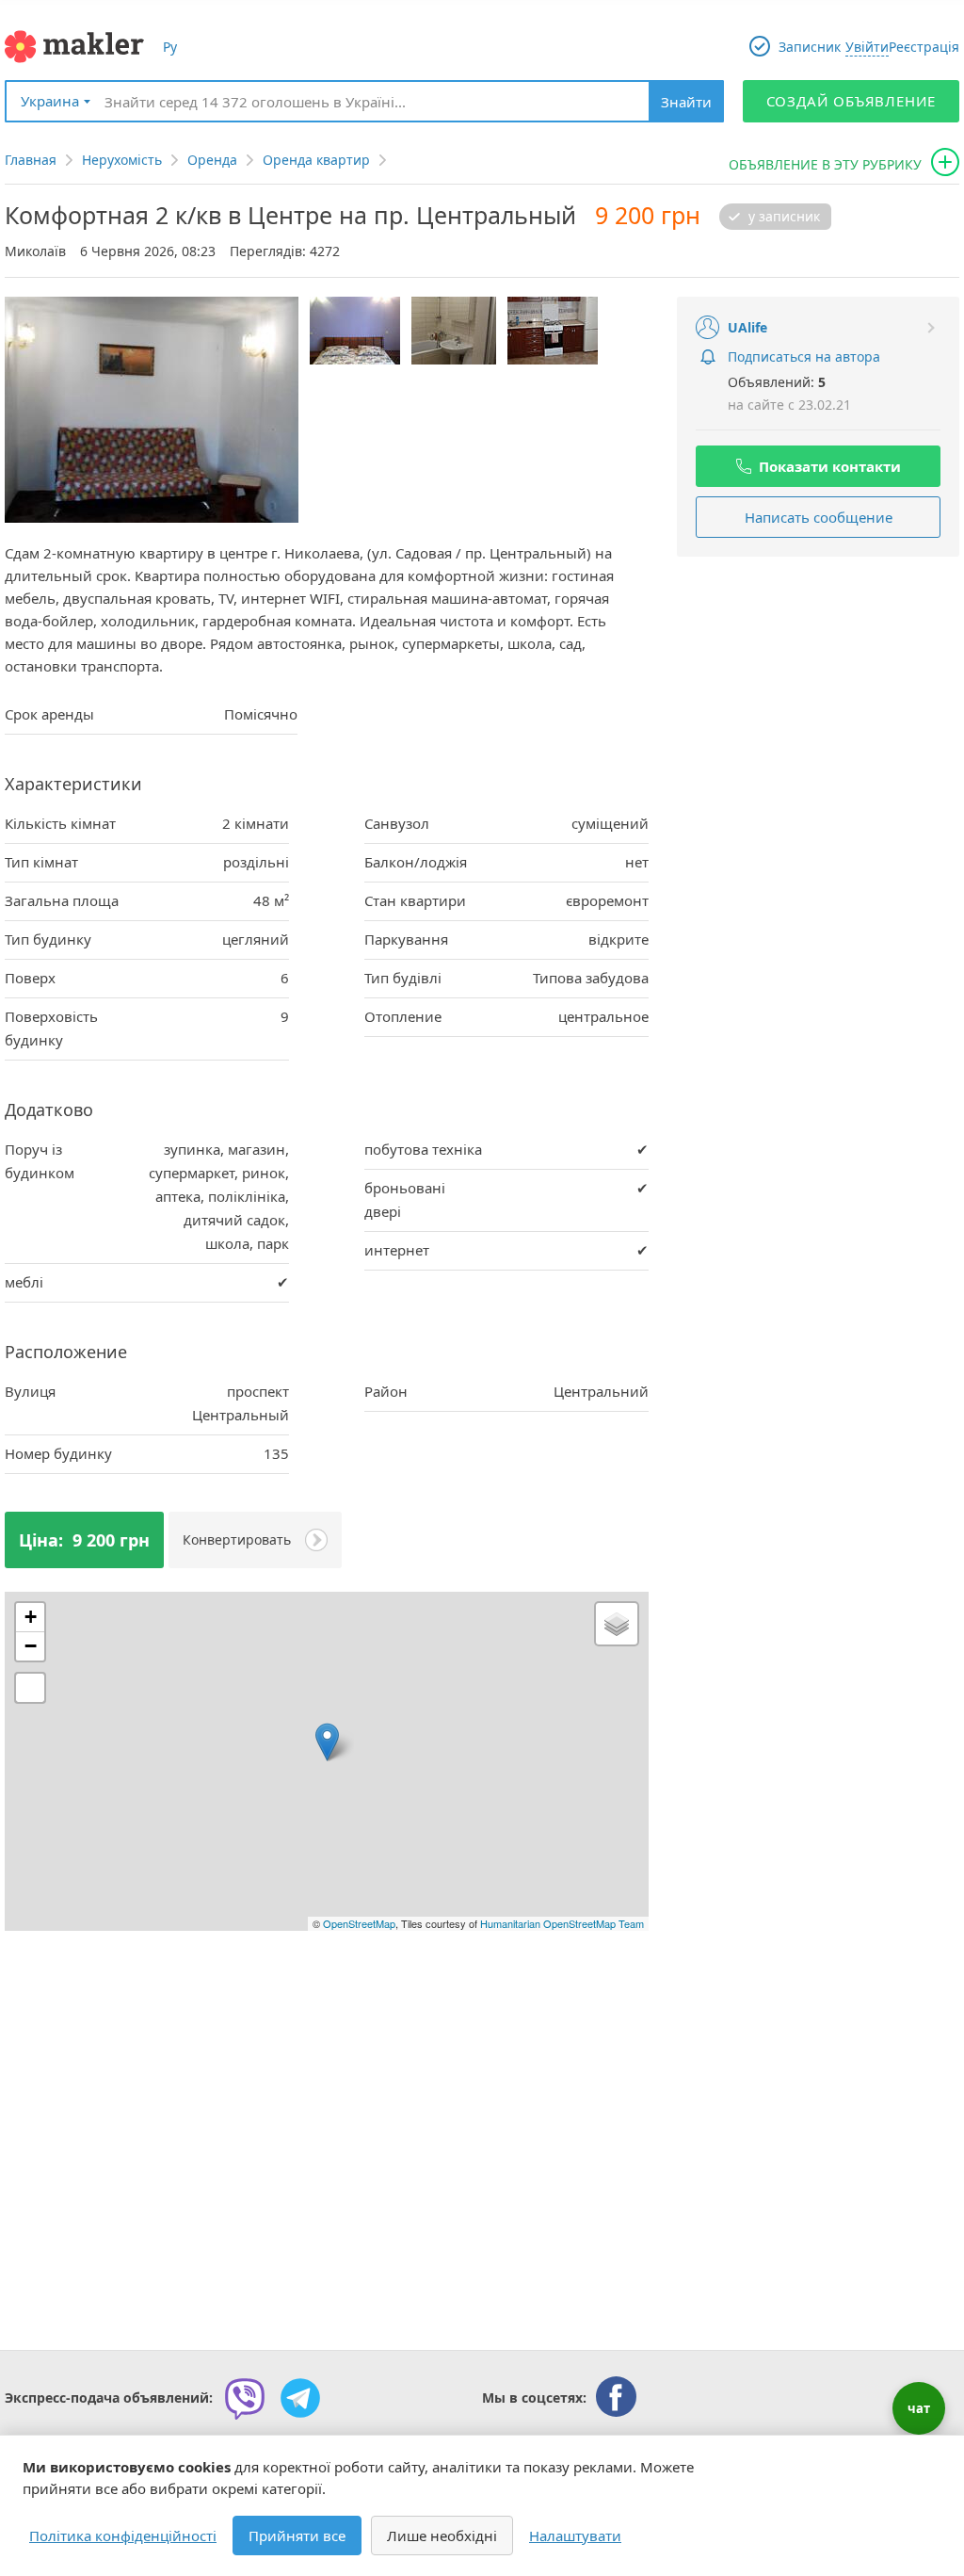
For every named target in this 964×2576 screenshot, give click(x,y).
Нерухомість (122, 160)
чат (919, 2408)
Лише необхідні (442, 2535)
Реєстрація (924, 47)
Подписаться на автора (804, 356)
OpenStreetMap (359, 1923)
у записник (784, 217)
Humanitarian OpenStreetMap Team (562, 1923)
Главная (31, 160)
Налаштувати (575, 2535)
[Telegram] (300, 2398)
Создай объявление (852, 101)
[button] (327, 1742)
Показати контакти (830, 466)
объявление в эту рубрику (825, 164)
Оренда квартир (316, 160)
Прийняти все (297, 2535)
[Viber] (245, 2398)
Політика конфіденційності (123, 2535)
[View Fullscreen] (30, 1688)
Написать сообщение (819, 517)
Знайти (686, 102)
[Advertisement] (818, 693)
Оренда (212, 160)
